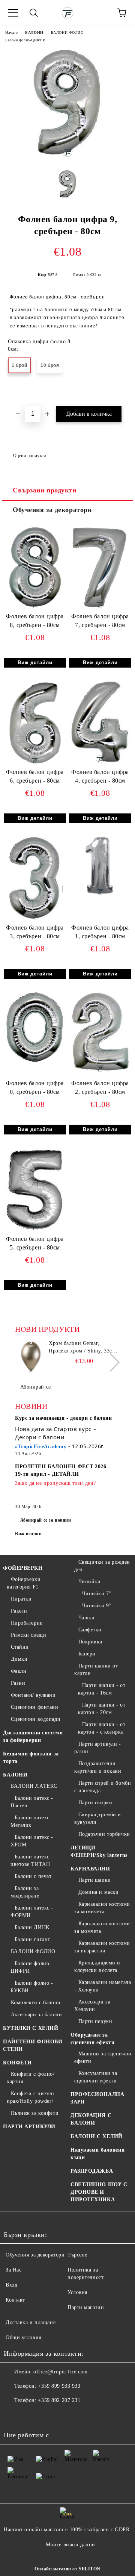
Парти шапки (95, 1880)
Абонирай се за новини (46, 1520)
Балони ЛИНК (32, 1927)
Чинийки (89, 1582)
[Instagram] (30, 2415)
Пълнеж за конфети (35, 2113)
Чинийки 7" (97, 1594)
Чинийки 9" (97, 1606)
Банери (87, 1654)
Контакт (15, 2300)
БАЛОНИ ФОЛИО (67, 33)
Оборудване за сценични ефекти (92, 2039)
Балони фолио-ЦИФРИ (25, 40)
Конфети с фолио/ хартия (31, 2078)
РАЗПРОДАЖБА (92, 2171)
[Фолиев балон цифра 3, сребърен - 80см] (35, 920)
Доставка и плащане (31, 2322)
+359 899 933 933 (59, 2386)
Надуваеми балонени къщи (97, 2154)
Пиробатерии (27, 1623)
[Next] (110, 1362)
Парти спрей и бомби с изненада (103, 1787)
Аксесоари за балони (36, 2015)
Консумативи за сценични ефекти (96, 2077)
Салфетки (90, 1630)
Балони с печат (33, 1876)
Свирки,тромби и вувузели (98, 1818)
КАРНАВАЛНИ (90, 1869)
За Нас (13, 2270)
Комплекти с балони (36, 2003)
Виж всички (28, 1534)
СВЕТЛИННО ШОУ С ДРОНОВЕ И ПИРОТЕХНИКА (99, 2192)
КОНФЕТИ (17, 2063)
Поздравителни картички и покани (98, 1767)
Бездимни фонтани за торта (31, 1757)
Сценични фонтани (35, 1707)
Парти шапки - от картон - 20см (102, 1709)
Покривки (91, 1642)
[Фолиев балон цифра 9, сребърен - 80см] (68, 158)
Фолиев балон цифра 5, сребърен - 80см (35, 1243)
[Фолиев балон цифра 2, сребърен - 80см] (100, 1073)
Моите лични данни (70, 2545)
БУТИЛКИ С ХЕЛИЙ (31, 2028)
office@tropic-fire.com (60, 2372)
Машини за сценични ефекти (103, 2057)
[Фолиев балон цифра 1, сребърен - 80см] (100, 896)
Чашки (86, 1618)
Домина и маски (98, 1892)
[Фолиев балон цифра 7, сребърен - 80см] (100, 609)
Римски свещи (28, 1635)
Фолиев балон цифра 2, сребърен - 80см (100, 1087)
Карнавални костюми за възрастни (102, 1947)
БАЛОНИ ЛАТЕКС (34, 1786)
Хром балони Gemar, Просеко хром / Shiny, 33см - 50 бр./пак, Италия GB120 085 (84, 1348)
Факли (19, 1671)
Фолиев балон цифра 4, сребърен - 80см (100, 776)
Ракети (19, 1611)
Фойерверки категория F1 (24, 1583)
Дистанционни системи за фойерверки (33, 1736)
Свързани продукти (45, 490)
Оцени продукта (30, 456)
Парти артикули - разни (98, 1748)
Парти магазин (86, 2307)
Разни (18, 1683)
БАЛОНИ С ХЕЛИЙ (97, 2136)
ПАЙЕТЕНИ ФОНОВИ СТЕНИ (33, 2045)
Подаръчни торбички (104, 1834)
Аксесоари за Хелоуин (92, 2006)
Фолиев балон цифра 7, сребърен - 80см (100, 621)
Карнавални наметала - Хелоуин (103, 1986)
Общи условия (23, 2337)
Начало (11, 33)
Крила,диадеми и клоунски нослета (97, 1966)
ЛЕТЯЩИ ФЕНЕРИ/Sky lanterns (99, 1851)
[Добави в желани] (122, 394)
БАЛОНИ (34, 33)
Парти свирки (95, 1803)
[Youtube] (46, 2415)
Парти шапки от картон (96, 1670)
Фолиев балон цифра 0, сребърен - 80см (35, 1087)
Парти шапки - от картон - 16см (102, 1689)
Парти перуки (95, 2021)
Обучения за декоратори (52, 510)
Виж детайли (35, 663)
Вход (11, 2285)
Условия (77, 2292)
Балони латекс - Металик (32, 1821)
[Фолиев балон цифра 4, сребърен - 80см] (100, 764)
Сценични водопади (36, 1719)
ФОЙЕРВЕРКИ (23, 1568)
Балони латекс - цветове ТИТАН (32, 1860)
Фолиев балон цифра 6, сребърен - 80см (35, 776)
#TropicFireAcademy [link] (41, 1447)
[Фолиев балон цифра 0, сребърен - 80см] (35, 1063)
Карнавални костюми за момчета (102, 1927)
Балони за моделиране (25, 1892)
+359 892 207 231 (59, 2400)
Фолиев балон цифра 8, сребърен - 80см (35, 621)
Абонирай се (36, 1387)
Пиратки (21, 1599)
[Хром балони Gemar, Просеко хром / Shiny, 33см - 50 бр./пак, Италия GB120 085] (31, 1357)
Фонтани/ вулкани (33, 1695)
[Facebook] (13, 2415)
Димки (19, 1659)
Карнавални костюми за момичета (102, 1908)
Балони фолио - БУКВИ (32, 1987)
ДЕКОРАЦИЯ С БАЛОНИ (91, 2119)
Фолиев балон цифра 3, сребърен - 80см (35, 932)
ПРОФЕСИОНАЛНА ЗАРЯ (97, 2098)
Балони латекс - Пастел (32, 1802)
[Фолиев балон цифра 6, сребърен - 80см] (35, 764)
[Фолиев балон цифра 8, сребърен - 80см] (35, 609)
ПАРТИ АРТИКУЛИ (29, 2127)
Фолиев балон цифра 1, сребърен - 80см (100, 932)
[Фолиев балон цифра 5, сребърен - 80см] (35, 1231)
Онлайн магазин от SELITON (67, 2569)
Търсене (77, 2255)
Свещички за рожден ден (102, 1566)
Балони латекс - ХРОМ (32, 1841)
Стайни (20, 1647)
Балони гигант (32, 1939)
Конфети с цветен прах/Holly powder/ (31, 2097)
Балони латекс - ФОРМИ (32, 1912)
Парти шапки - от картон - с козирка (102, 1728)
